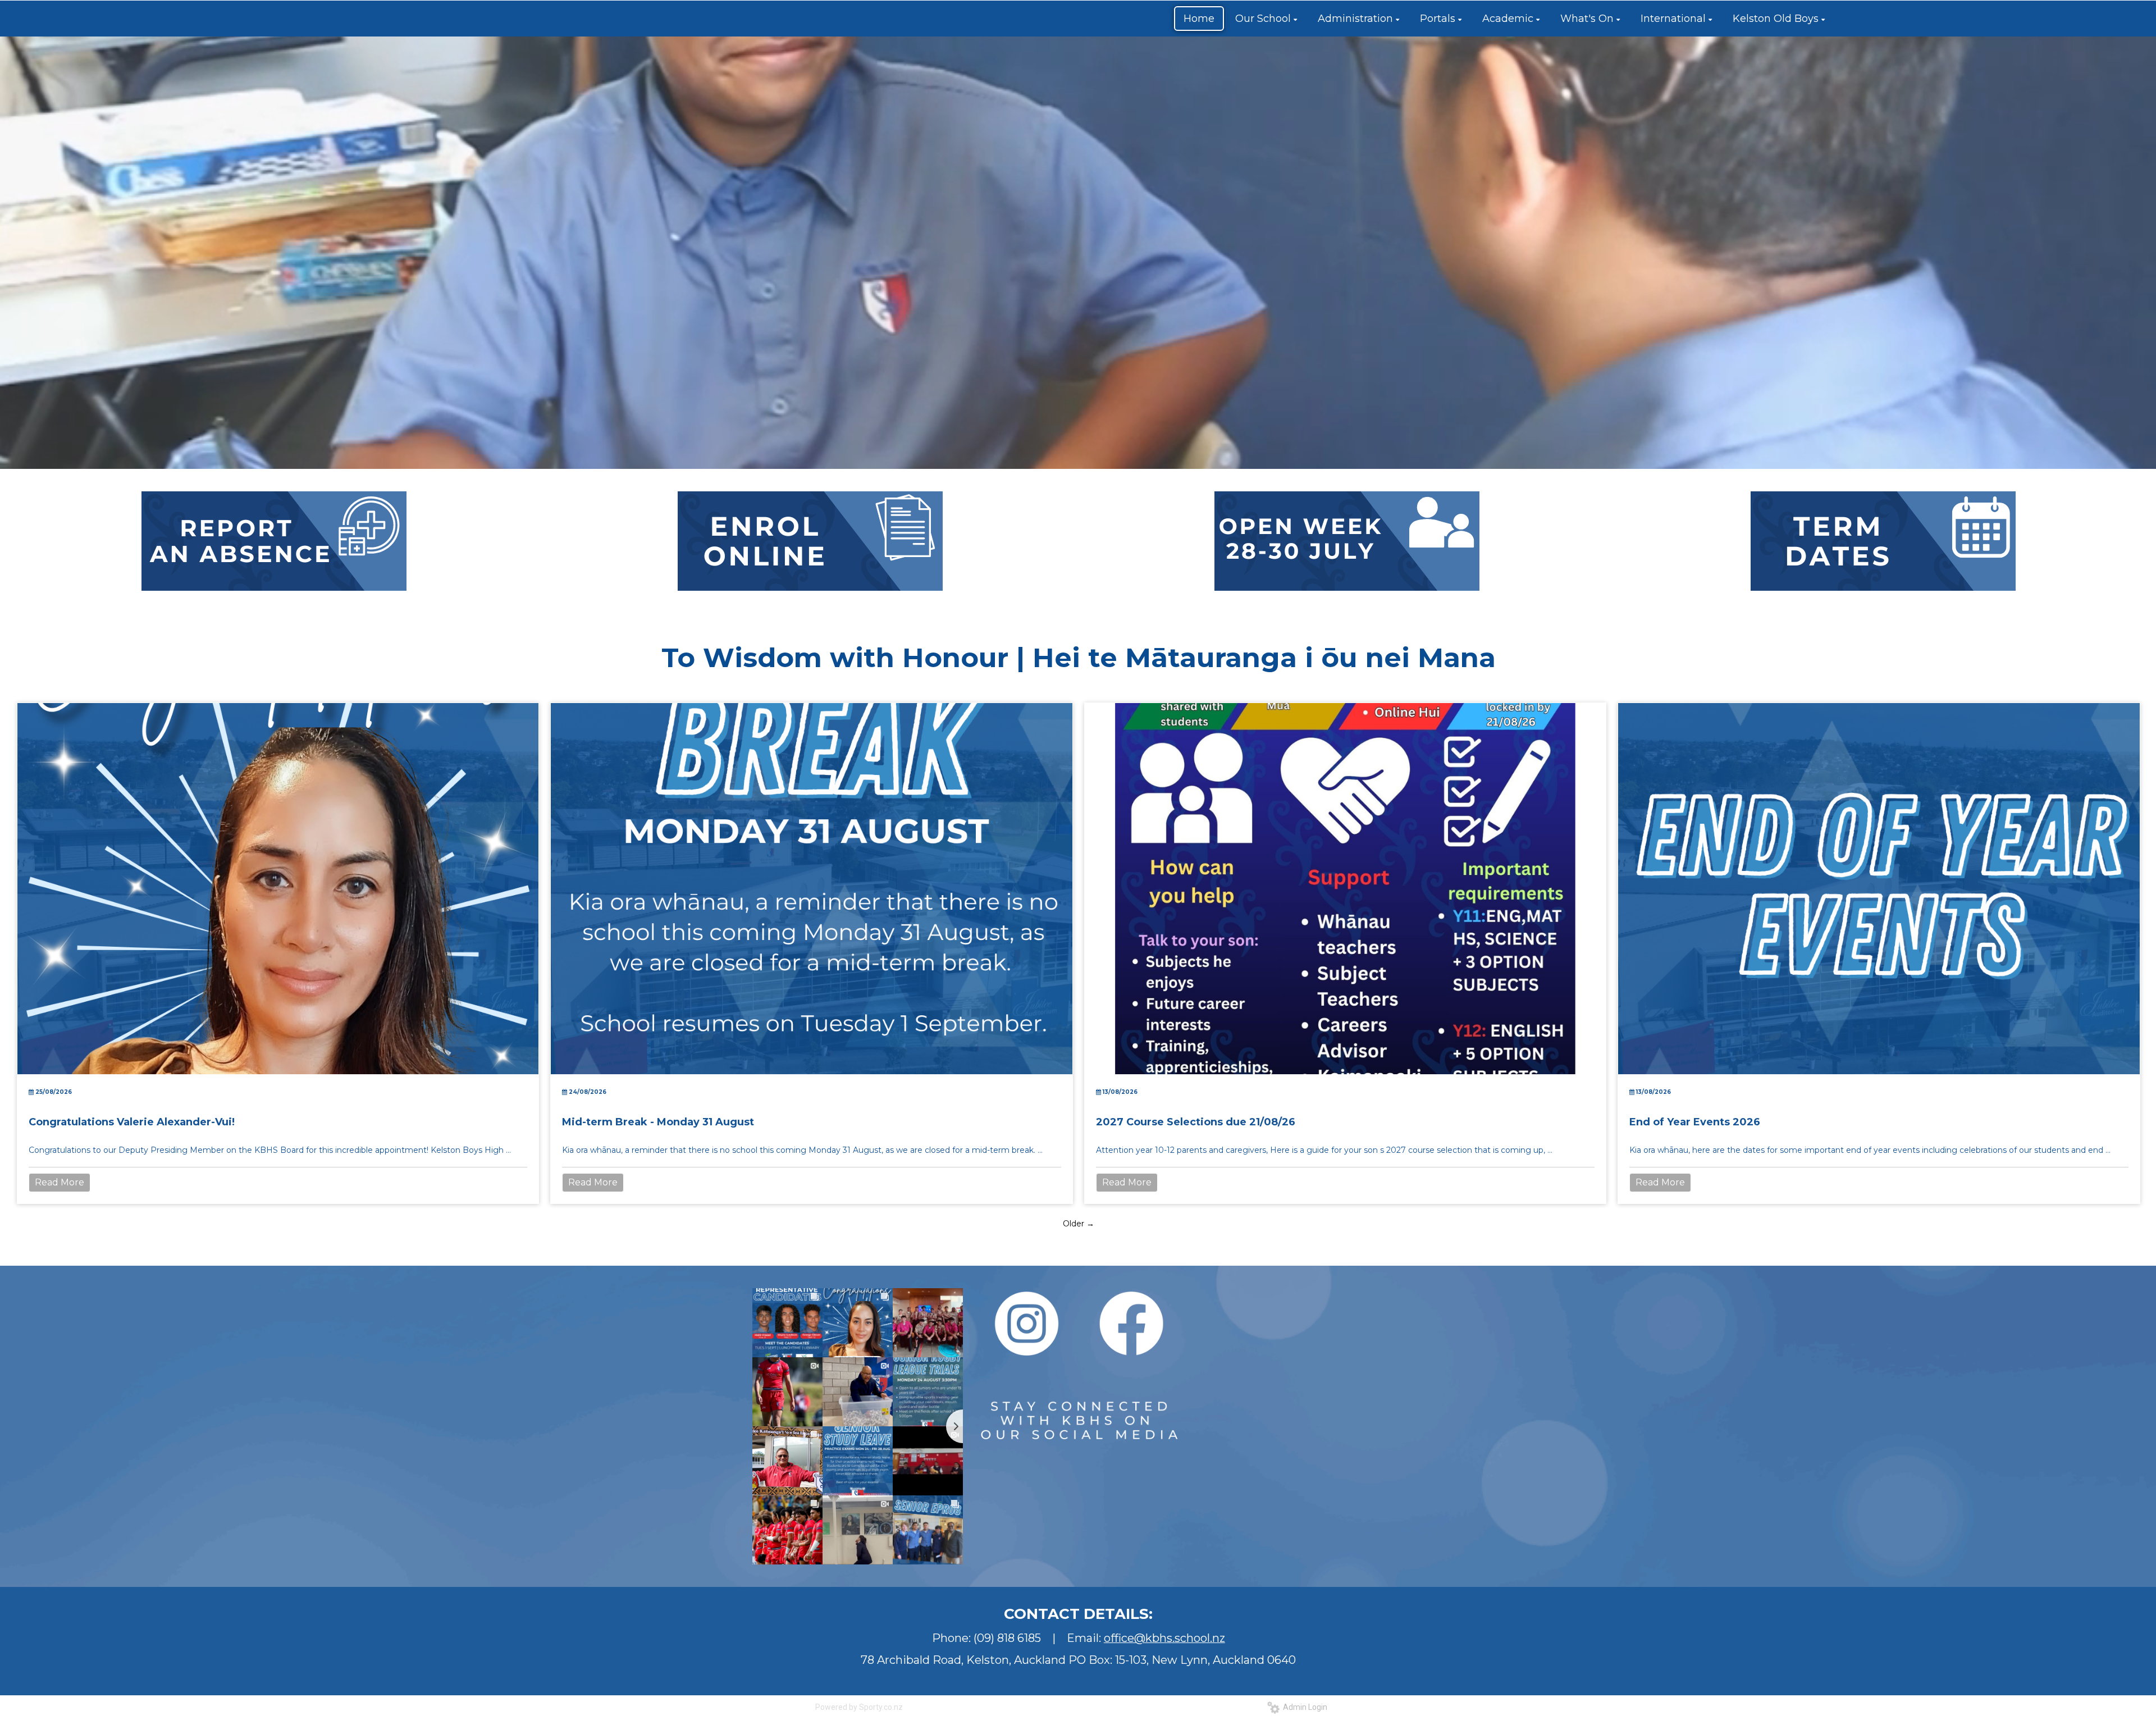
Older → (1079, 1224)
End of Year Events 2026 (1695, 1122)
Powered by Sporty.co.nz (859, 1707)
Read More (60, 1182)
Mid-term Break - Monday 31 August (658, 1122)
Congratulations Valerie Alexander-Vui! (132, 1122)
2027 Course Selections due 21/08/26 (1196, 1122)
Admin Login (1303, 1707)
